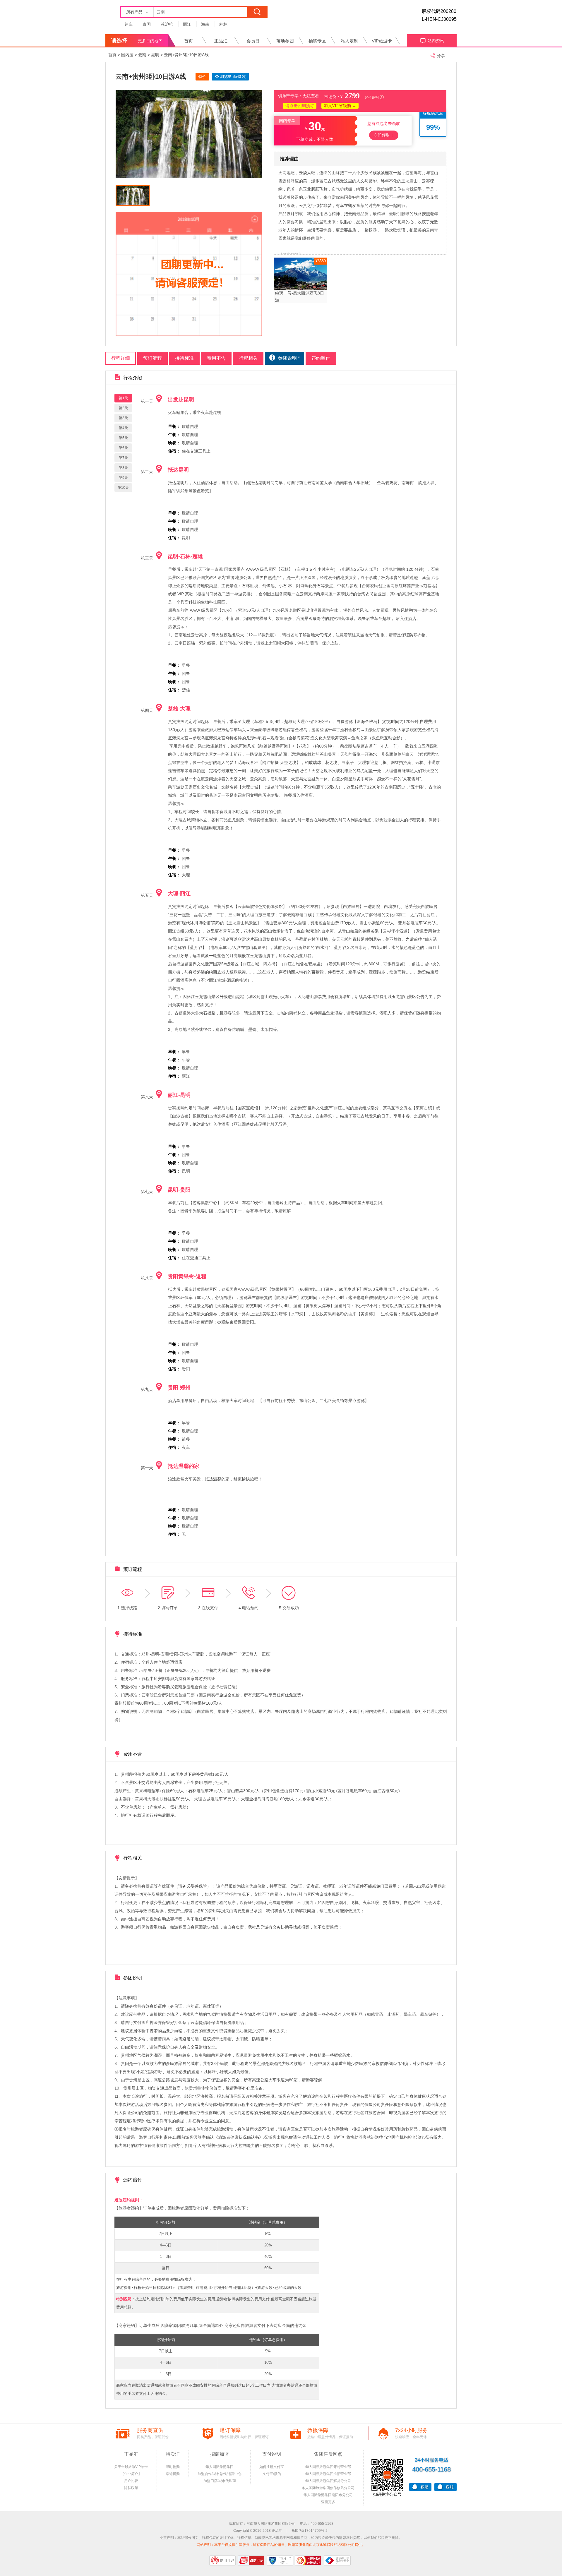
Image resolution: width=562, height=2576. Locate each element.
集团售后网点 (328, 2454)
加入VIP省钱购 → (340, 106)
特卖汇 (173, 2454)
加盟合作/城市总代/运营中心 (220, 2474)
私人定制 (349, 41)
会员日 (253, 41)
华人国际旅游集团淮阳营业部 (328, 2474)
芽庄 (128, 24)
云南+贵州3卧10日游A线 (186, 55)
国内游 (127, 55)
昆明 (155, 55)
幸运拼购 (173, 2474)
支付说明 (272, 2454)
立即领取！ (384, 135)
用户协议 (131, 2481)
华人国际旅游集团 (220, 2467)
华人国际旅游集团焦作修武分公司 (328, 2488)
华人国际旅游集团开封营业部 (328, 2467)
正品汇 (221, 41)
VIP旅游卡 (382, 41)
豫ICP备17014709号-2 (310, 2531)
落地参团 (285, 41)
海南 (205, 24)
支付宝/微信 (272, 2474)
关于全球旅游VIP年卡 (131, 2467)
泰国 (147, 24)
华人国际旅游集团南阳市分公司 (328, 2495)
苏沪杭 (167, 24)
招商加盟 (220, 2454)
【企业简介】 (131, 2474)
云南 (142, 55)
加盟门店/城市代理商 (220, 2481)
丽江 (187, 24)
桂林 (223, 24)
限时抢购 (173, 2467)
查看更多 (328, 2502)
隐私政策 (131, 2488)
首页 (189, 41)
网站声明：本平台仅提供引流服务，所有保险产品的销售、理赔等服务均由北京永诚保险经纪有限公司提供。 (281, 2545)
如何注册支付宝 (272, 2467)
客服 (424, 2487)
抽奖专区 (317, 41)
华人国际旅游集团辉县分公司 (328, 2481)
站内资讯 (436, 41)
